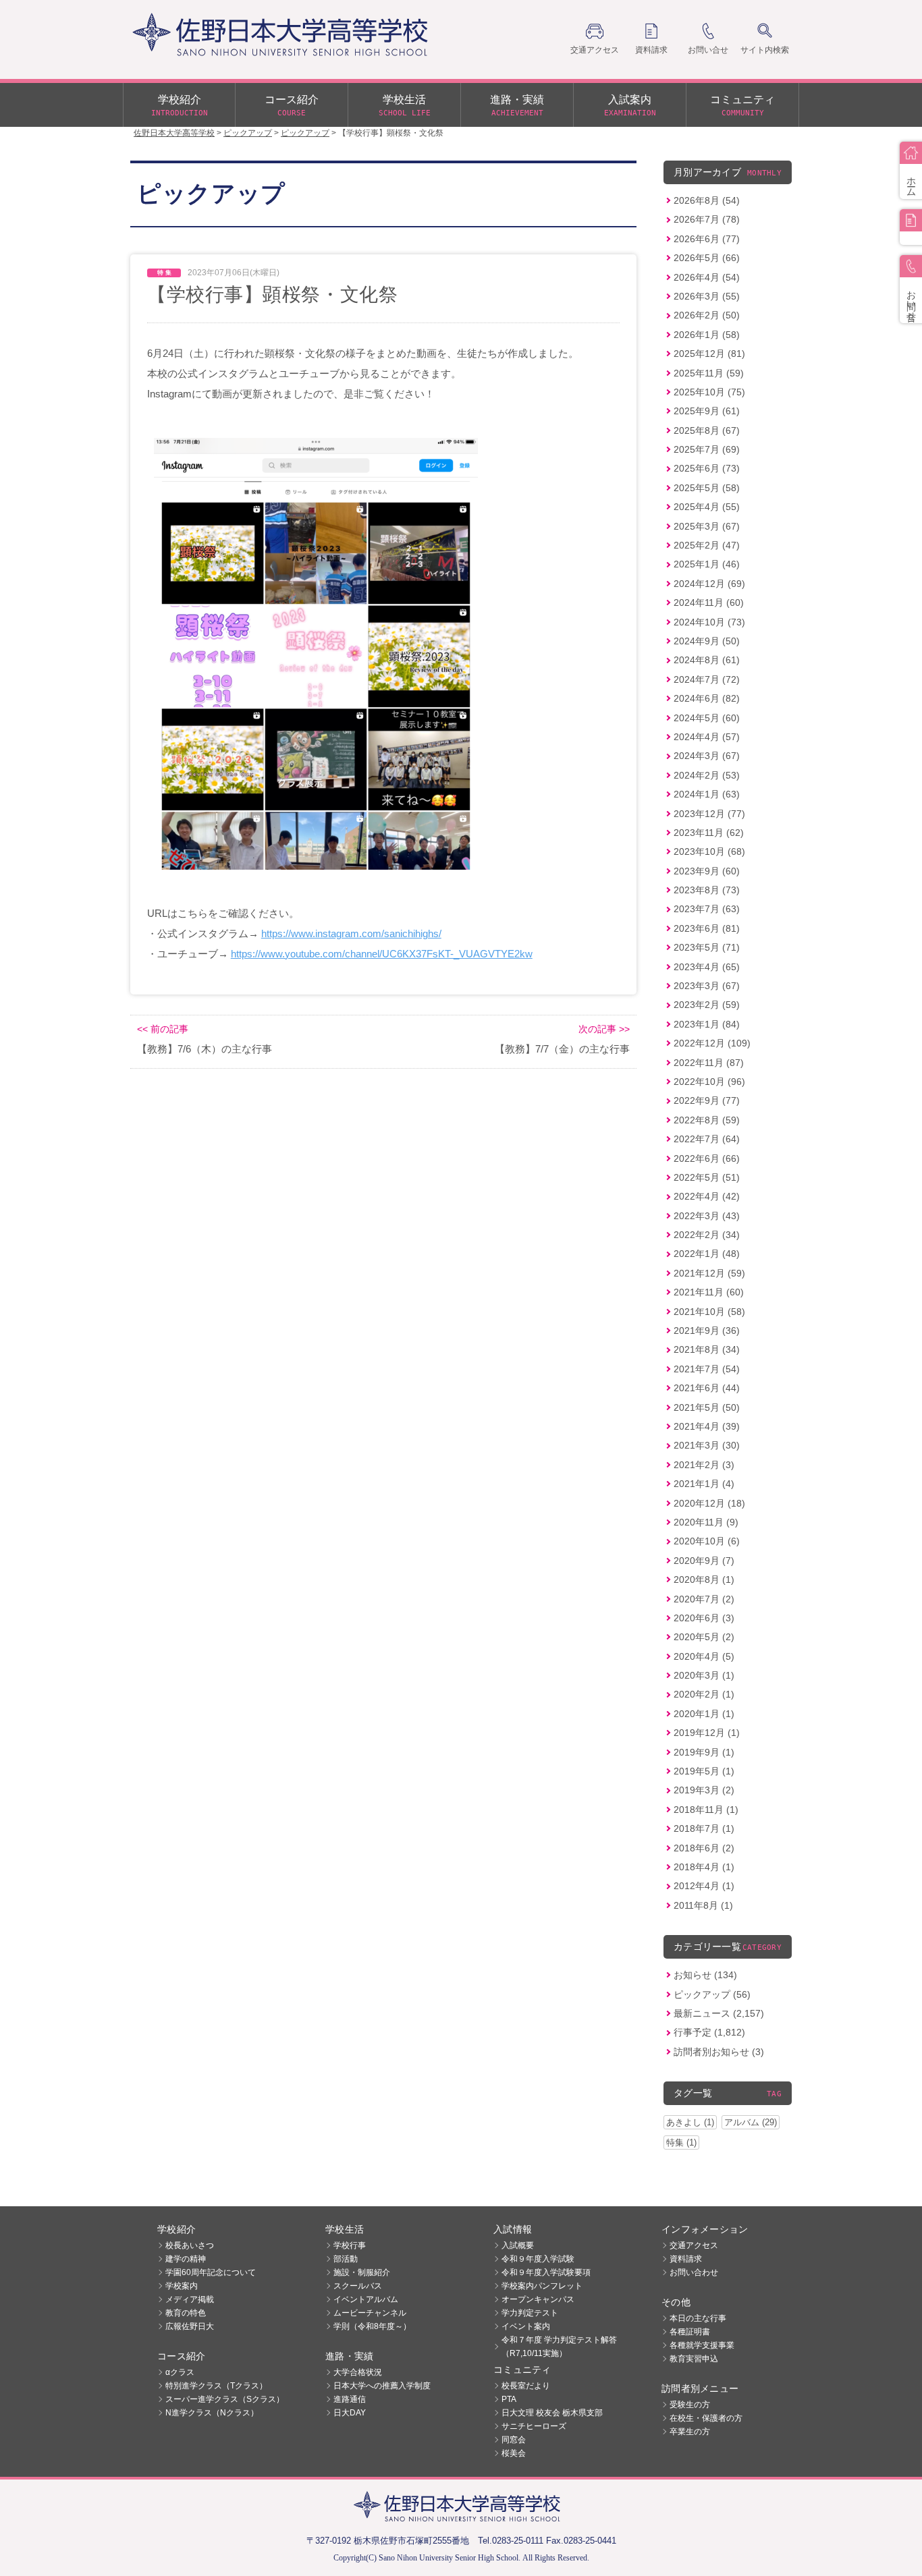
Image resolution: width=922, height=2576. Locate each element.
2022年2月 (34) (707, 1235)
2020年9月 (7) (704, 1561)
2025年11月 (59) (709, 373)
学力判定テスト (530, 2313)
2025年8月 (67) (707, 430)
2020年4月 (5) (704, 1656)
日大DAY (350, 2413)
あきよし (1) (690, 2122)
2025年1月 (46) (707, 564)
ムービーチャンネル (370, 2313)
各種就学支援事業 (702, 2345)
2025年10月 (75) (709, 392)
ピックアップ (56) (712, 1994)
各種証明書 (690, 2332)
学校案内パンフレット (542, 2286)
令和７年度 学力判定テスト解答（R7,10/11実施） (559, 2347)
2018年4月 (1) (704, 1867)
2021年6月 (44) (707, 1388)
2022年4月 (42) (707, 1196)
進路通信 (350, 2399)
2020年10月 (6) (707, 1541)
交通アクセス (694, 2245)
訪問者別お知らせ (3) (719, 2052)
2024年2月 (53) (707, 775)
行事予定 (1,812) (709, 2032)
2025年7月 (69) (707, 449)
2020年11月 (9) (706, 1522)
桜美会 (514, 2453)
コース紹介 (292, 106)
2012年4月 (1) (704, 1886)
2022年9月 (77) (707, 1100)
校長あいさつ (190, 2245)
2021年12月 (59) (709, 1273)
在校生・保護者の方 (706, 2418)
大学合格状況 (358, 2372)
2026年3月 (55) (707, 296)
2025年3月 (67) (707, 526)
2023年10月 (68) (709, 851)
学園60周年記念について (211, 2272)
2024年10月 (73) (709, 622)
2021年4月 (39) (707, 1426)
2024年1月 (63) (707, 794)
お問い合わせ (694, 2272)
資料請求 (686, 2259)
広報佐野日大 (190, 2326)
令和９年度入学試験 (538, 2259)
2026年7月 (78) (707, 219)
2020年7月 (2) (704, 1599)
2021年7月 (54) (707, 1369)
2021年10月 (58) (709, 1312)
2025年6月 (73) (707, 468)
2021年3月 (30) (707, 1445)
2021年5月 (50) (707, 1407)
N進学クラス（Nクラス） (212, 2413)
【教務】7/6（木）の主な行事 (205, 1049)
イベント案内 (526, 2326)
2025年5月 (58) (707, 488)
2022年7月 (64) (707, 1139)
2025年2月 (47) (707, 545)
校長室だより (526, 2386)
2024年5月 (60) (707, 718)
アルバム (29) (751, 2122)
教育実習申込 (694, 2359)
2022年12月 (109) (712, 1043)
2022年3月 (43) (707, 1216)
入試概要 (518, 2245)
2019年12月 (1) (707, 1733)
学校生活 (405, 106)
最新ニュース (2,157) (719, 2013)
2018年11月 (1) (706, 1810)
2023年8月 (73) (707, 890)
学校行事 (350, 2245)
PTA (509, 2399)
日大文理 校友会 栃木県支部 (552, 2413)
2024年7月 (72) (707, 679)
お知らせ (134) (705, 1975)
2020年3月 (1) (704, 1675)
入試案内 (630, 106)
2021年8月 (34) (707, 1349)
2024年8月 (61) (707, 660)
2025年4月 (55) (707, 507)
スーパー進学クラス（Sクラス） (225, 2399)
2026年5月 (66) (707, 258)
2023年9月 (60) (707, 871)
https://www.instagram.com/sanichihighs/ (351, 933)
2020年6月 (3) (704, 1618)
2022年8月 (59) (707, 1120)
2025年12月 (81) (709, 354)
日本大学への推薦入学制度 (382, 2386)
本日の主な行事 (698, 2318)
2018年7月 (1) (704, 1828)
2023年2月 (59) (707, 1005)
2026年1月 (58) (707, 335)
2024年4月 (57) (707, 737)
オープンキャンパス (538, 2299)
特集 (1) (681, 2143)
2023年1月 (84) (707, 1024)
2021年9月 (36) (707, 1331)
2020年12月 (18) (709, 1503)
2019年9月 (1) (704, 1752)
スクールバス (358, 2286)
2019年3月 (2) (704, 1790)
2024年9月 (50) (707, 641)
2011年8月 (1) (703, 1905)
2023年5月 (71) (707, 947)
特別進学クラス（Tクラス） (216, 2386)
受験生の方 (690, 2405)
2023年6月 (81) (707, 928)
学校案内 (182, 2286)
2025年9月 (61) (707, 411)
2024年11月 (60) (709, 603)
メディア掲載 (190, 2299)
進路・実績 (517, 106)
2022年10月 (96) (709, 1082)
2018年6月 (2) (704, 1848)
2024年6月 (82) (707, 698)
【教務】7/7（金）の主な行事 (562, 1049)
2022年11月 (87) (709, 1063)
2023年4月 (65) (707, 967)
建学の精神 (186, 2259)
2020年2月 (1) (704, 1694)
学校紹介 (180, 106)
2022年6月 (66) (707, 1158)
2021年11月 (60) (709, 1292)
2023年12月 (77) (709, 814)
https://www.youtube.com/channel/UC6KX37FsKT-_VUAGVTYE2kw (382, 954)
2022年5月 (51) (707, 1177)
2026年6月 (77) (707, 239)
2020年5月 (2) (704, 1637)
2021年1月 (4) (704, 1484)
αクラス (180, 2372)
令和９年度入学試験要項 (546, 2272)
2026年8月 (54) (707, 200)
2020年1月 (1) (704, 1714)
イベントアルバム (366, 2299)
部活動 (346, 2259)
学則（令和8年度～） (372, 2326)
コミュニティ (742, 106)
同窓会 (514, 2440)
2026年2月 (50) (707, 315)
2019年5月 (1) (704, 1771)
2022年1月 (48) (707, 1254)
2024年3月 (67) (707, 756)
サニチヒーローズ (534, 2426)
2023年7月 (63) (707, 909)
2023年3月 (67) (707, 986)
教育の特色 (186, 2313)
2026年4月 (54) (707, 277)
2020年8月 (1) (704, 1579)
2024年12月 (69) (709, 584)
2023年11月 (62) (709, 833)
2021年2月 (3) (704, 1465)
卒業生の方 (690, 2432)
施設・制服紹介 (362, 2272)
